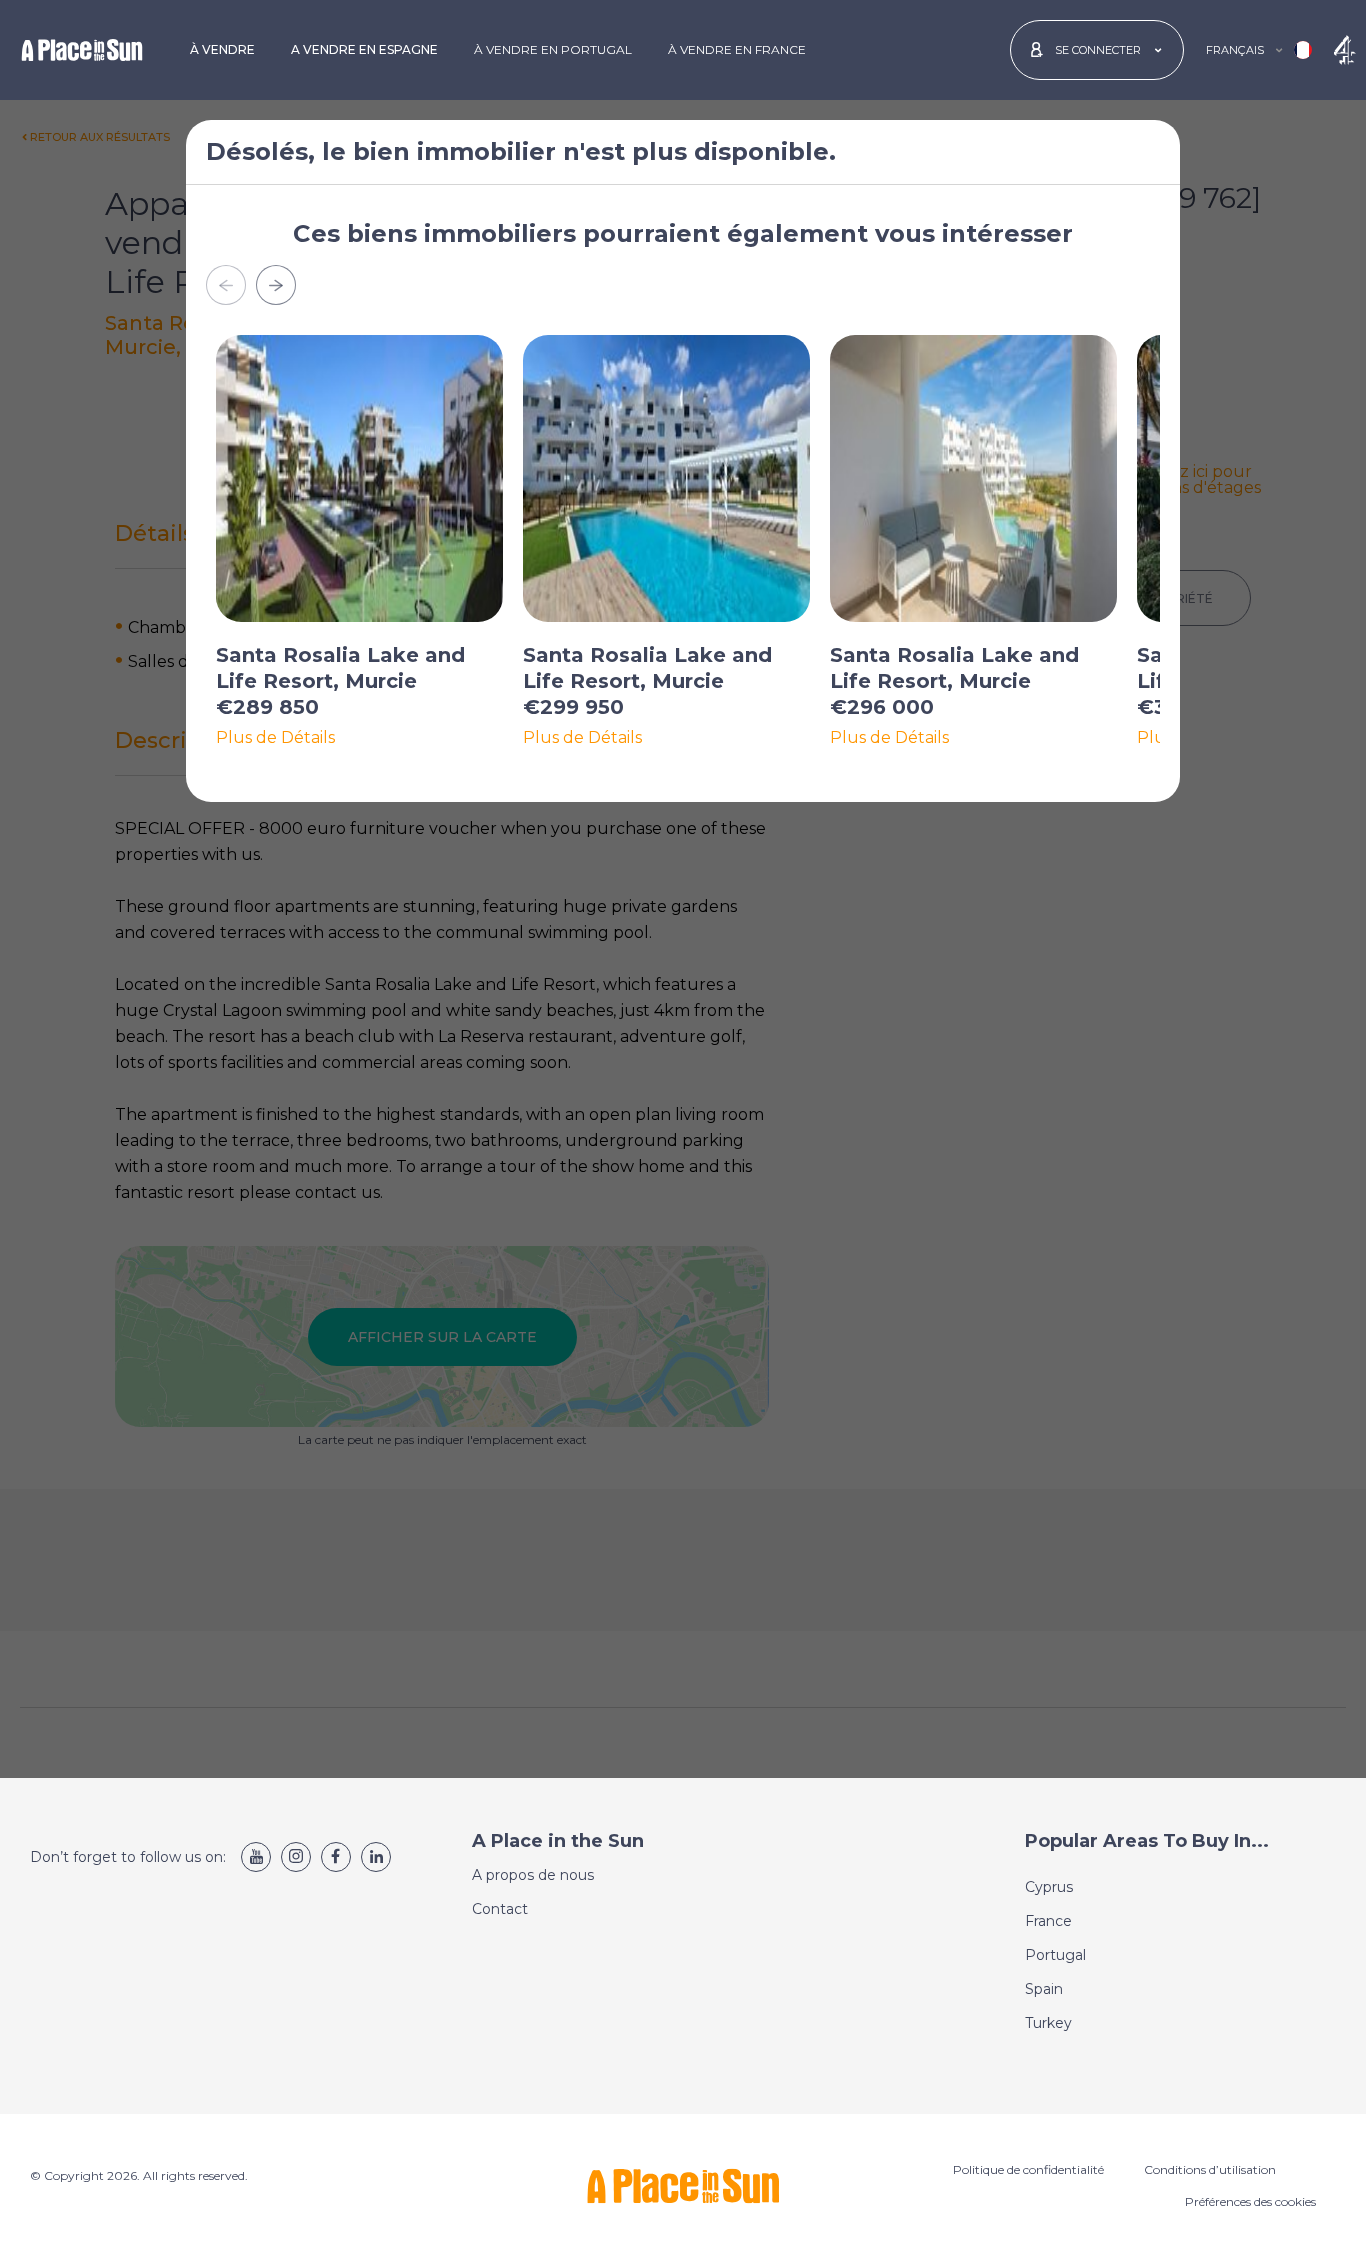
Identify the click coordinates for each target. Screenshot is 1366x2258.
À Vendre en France (737, 49)
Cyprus (1049, 1887)
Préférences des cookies (1250, 2201)
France (1048, 1921)
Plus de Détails (275, 738)
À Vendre (222, 49)
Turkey (1048, 2023)
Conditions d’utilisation (1210, 2169)
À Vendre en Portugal (553, 49)
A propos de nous (533, 1875)
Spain (1044, 1989)
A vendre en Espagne (364, 49)
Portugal (1055, 1955)
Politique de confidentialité (1028, 2169)
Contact (500, 1909)
